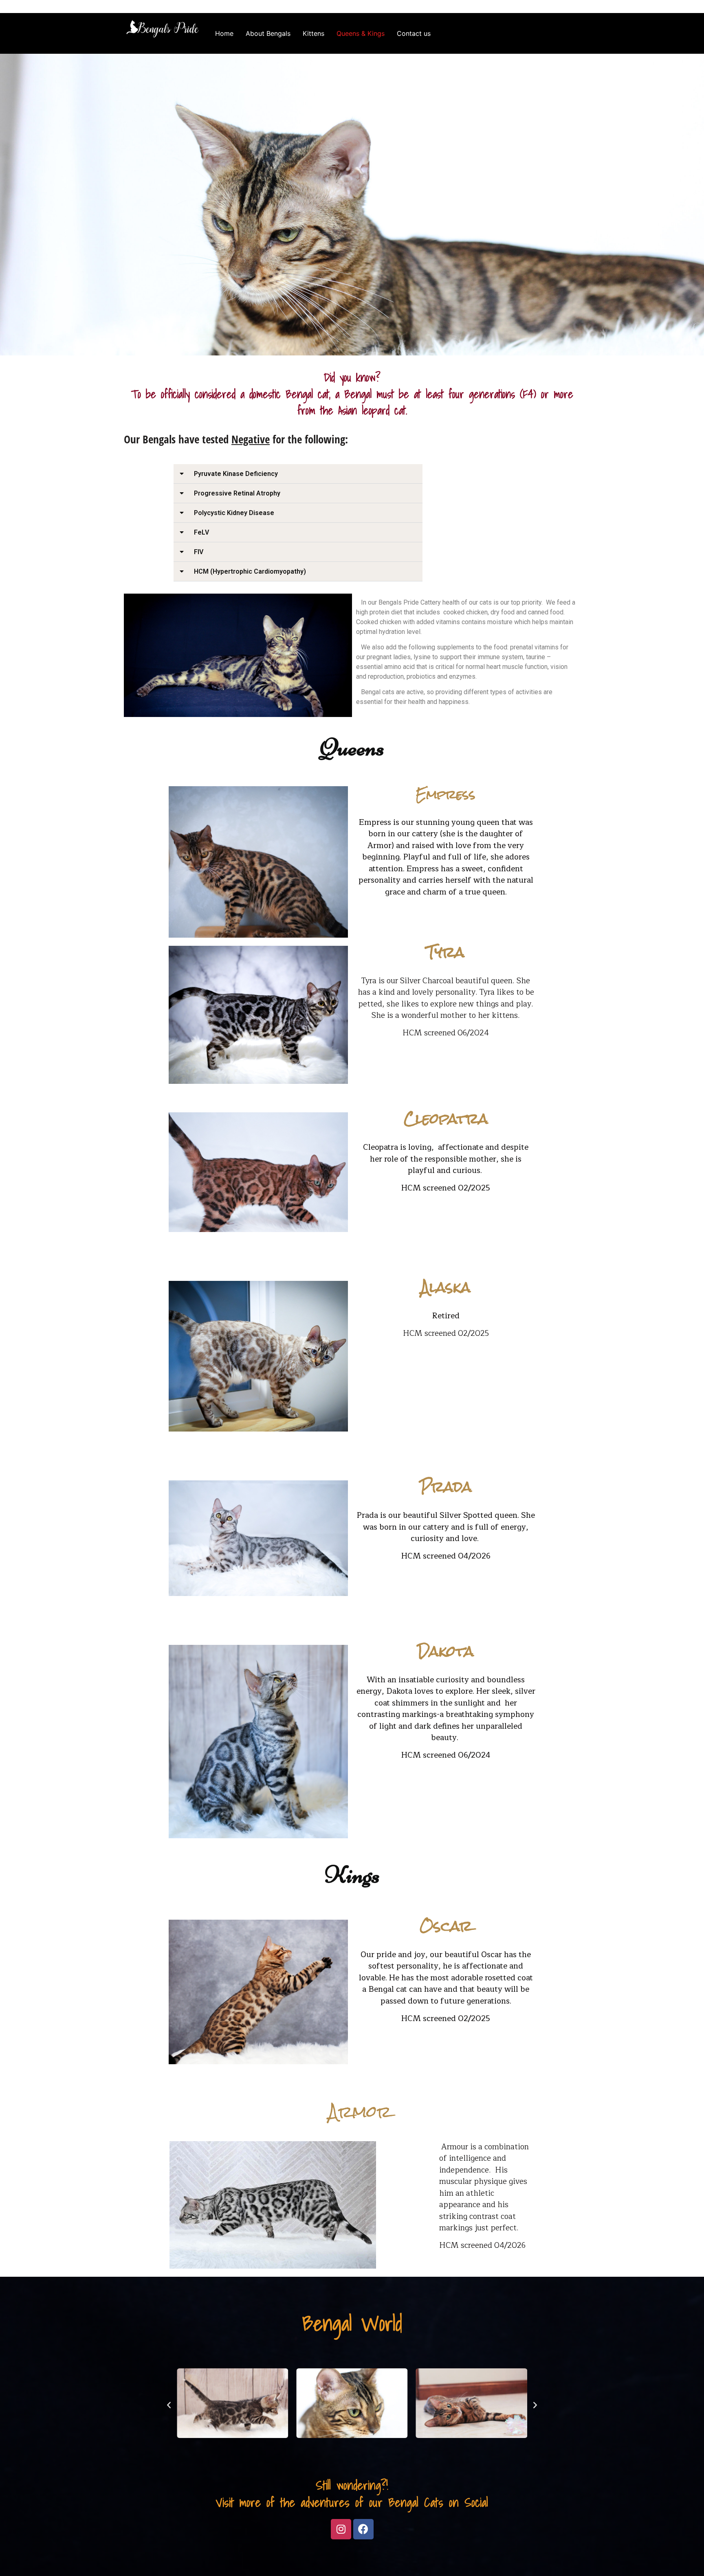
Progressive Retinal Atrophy (237, 493)
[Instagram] (341, 2529)
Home (224, 33)
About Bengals (268, 33)
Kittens (313, 33)
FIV (199, 552)
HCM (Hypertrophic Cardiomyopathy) (250, 571)
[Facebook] (363, 2529)
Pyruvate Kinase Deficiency (236, 474)
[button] (298, 474)
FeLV (201, 532)
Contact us (414, 33)
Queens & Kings (361, 33)
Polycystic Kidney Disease (234, 513)
